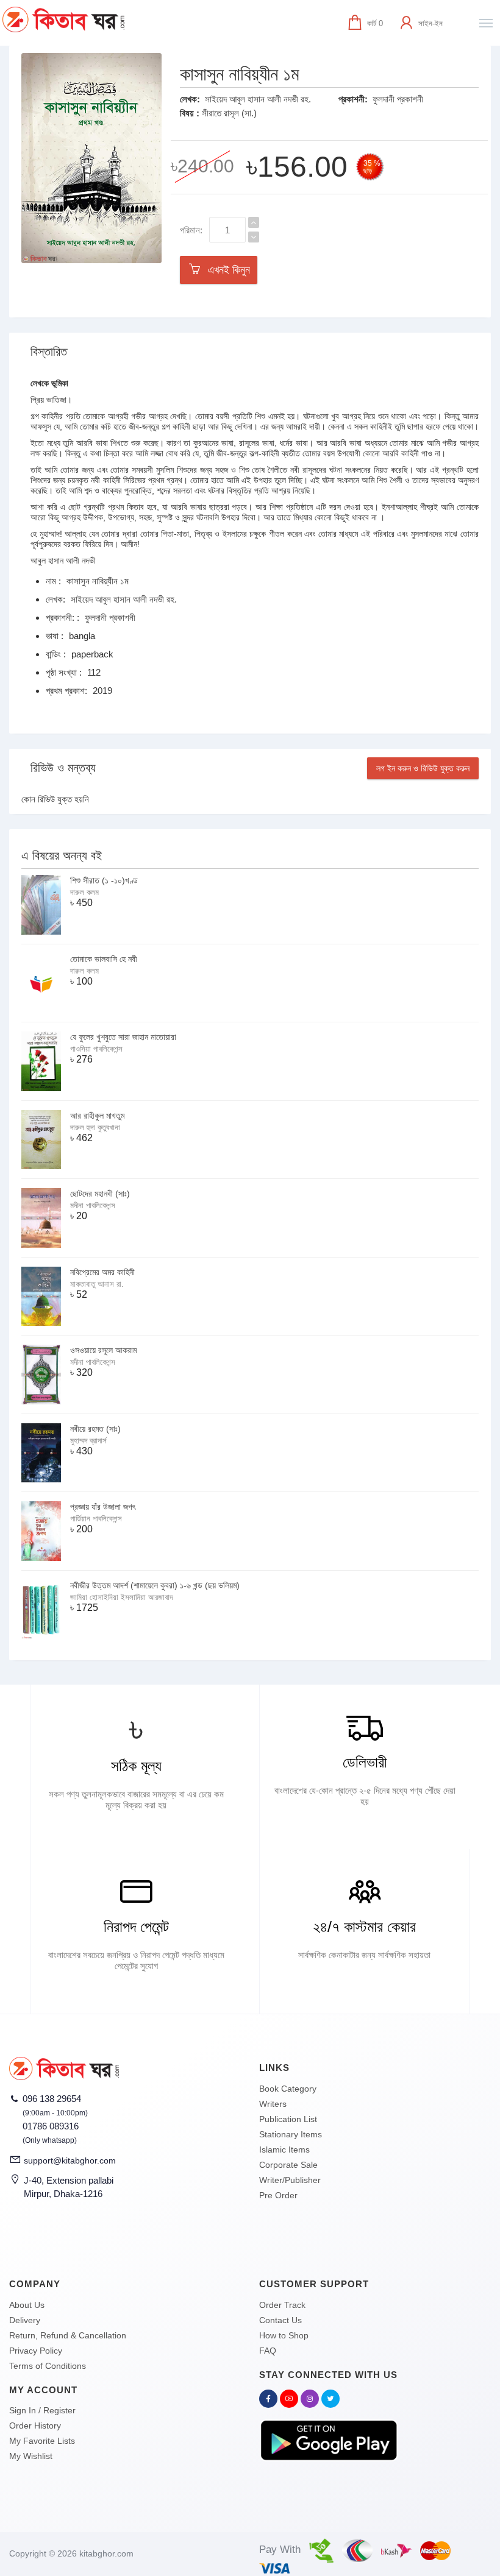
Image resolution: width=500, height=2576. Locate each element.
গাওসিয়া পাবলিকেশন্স (96, 1049)
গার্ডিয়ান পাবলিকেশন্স (96, 1519)
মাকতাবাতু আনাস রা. (97, 1284)
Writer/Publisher (290, 2180)
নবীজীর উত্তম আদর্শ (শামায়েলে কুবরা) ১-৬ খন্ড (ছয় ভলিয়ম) (155, 1585)
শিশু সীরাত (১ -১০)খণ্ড (104, 880)
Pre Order (278, 2195)
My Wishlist (31, 2456)
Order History (35, 2426)
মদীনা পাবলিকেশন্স (93, 1205)
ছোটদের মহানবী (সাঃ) (100, 1194)
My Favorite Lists (42, 2441)
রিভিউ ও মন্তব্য (63, 768)
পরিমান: (191, 230)
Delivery (25, 2320)
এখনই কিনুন (226, 270)
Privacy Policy (36, 2351)
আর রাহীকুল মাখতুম (97, 1116)
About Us (27, 2305)
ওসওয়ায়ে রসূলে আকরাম (103, 1350)
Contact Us (280, 2320)
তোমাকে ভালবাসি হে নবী (104, 959)
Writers (273, 2104)
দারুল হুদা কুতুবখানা (95, 1127)
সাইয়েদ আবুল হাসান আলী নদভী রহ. (258, 99)
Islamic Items (284, 2150)
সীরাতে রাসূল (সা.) (229, 113)
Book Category (288, 2089)
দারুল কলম (84, 892)
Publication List (288, 2119)
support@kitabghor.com (70, 2160)
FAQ (268, 2351)
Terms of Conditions (48, 2366)
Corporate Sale (288, 2165)
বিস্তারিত (49, 352)
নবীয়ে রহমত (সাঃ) (95, 1429)
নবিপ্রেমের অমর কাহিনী (102, 1272)
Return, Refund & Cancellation (68, 2335)
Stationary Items (291, 2134)
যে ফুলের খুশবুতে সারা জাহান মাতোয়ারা (123, 1037)
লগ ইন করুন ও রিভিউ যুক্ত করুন (423, 768)
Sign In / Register (42, 2410)
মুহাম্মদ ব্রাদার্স (88, 1441)
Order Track (282, 2305)
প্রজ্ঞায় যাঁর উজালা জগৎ (103, 1507)
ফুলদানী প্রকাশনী (398, 99)
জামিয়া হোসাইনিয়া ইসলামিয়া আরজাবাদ (121, 1597)
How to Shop (284, 2335)
